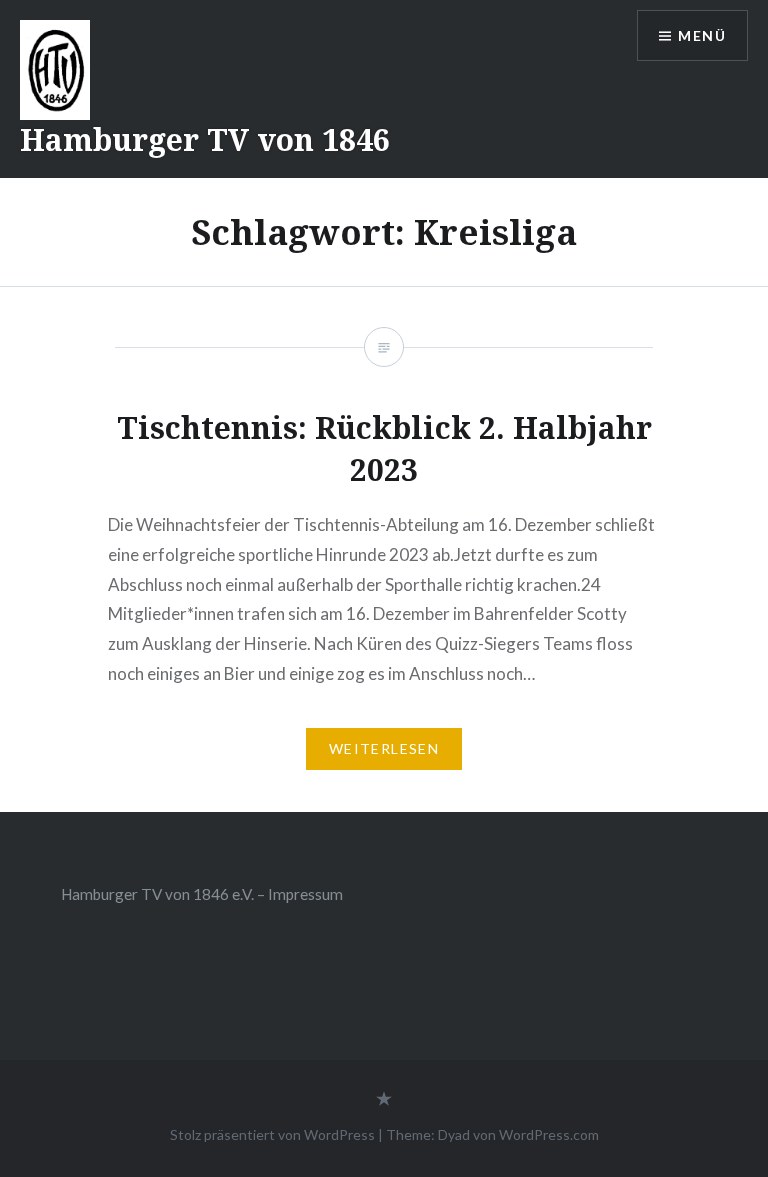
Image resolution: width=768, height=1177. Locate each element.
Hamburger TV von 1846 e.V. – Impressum (202, 894)
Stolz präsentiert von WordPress (272, 1134)
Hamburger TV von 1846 (205, 139)
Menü (702, 35)
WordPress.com (549, 1134)
